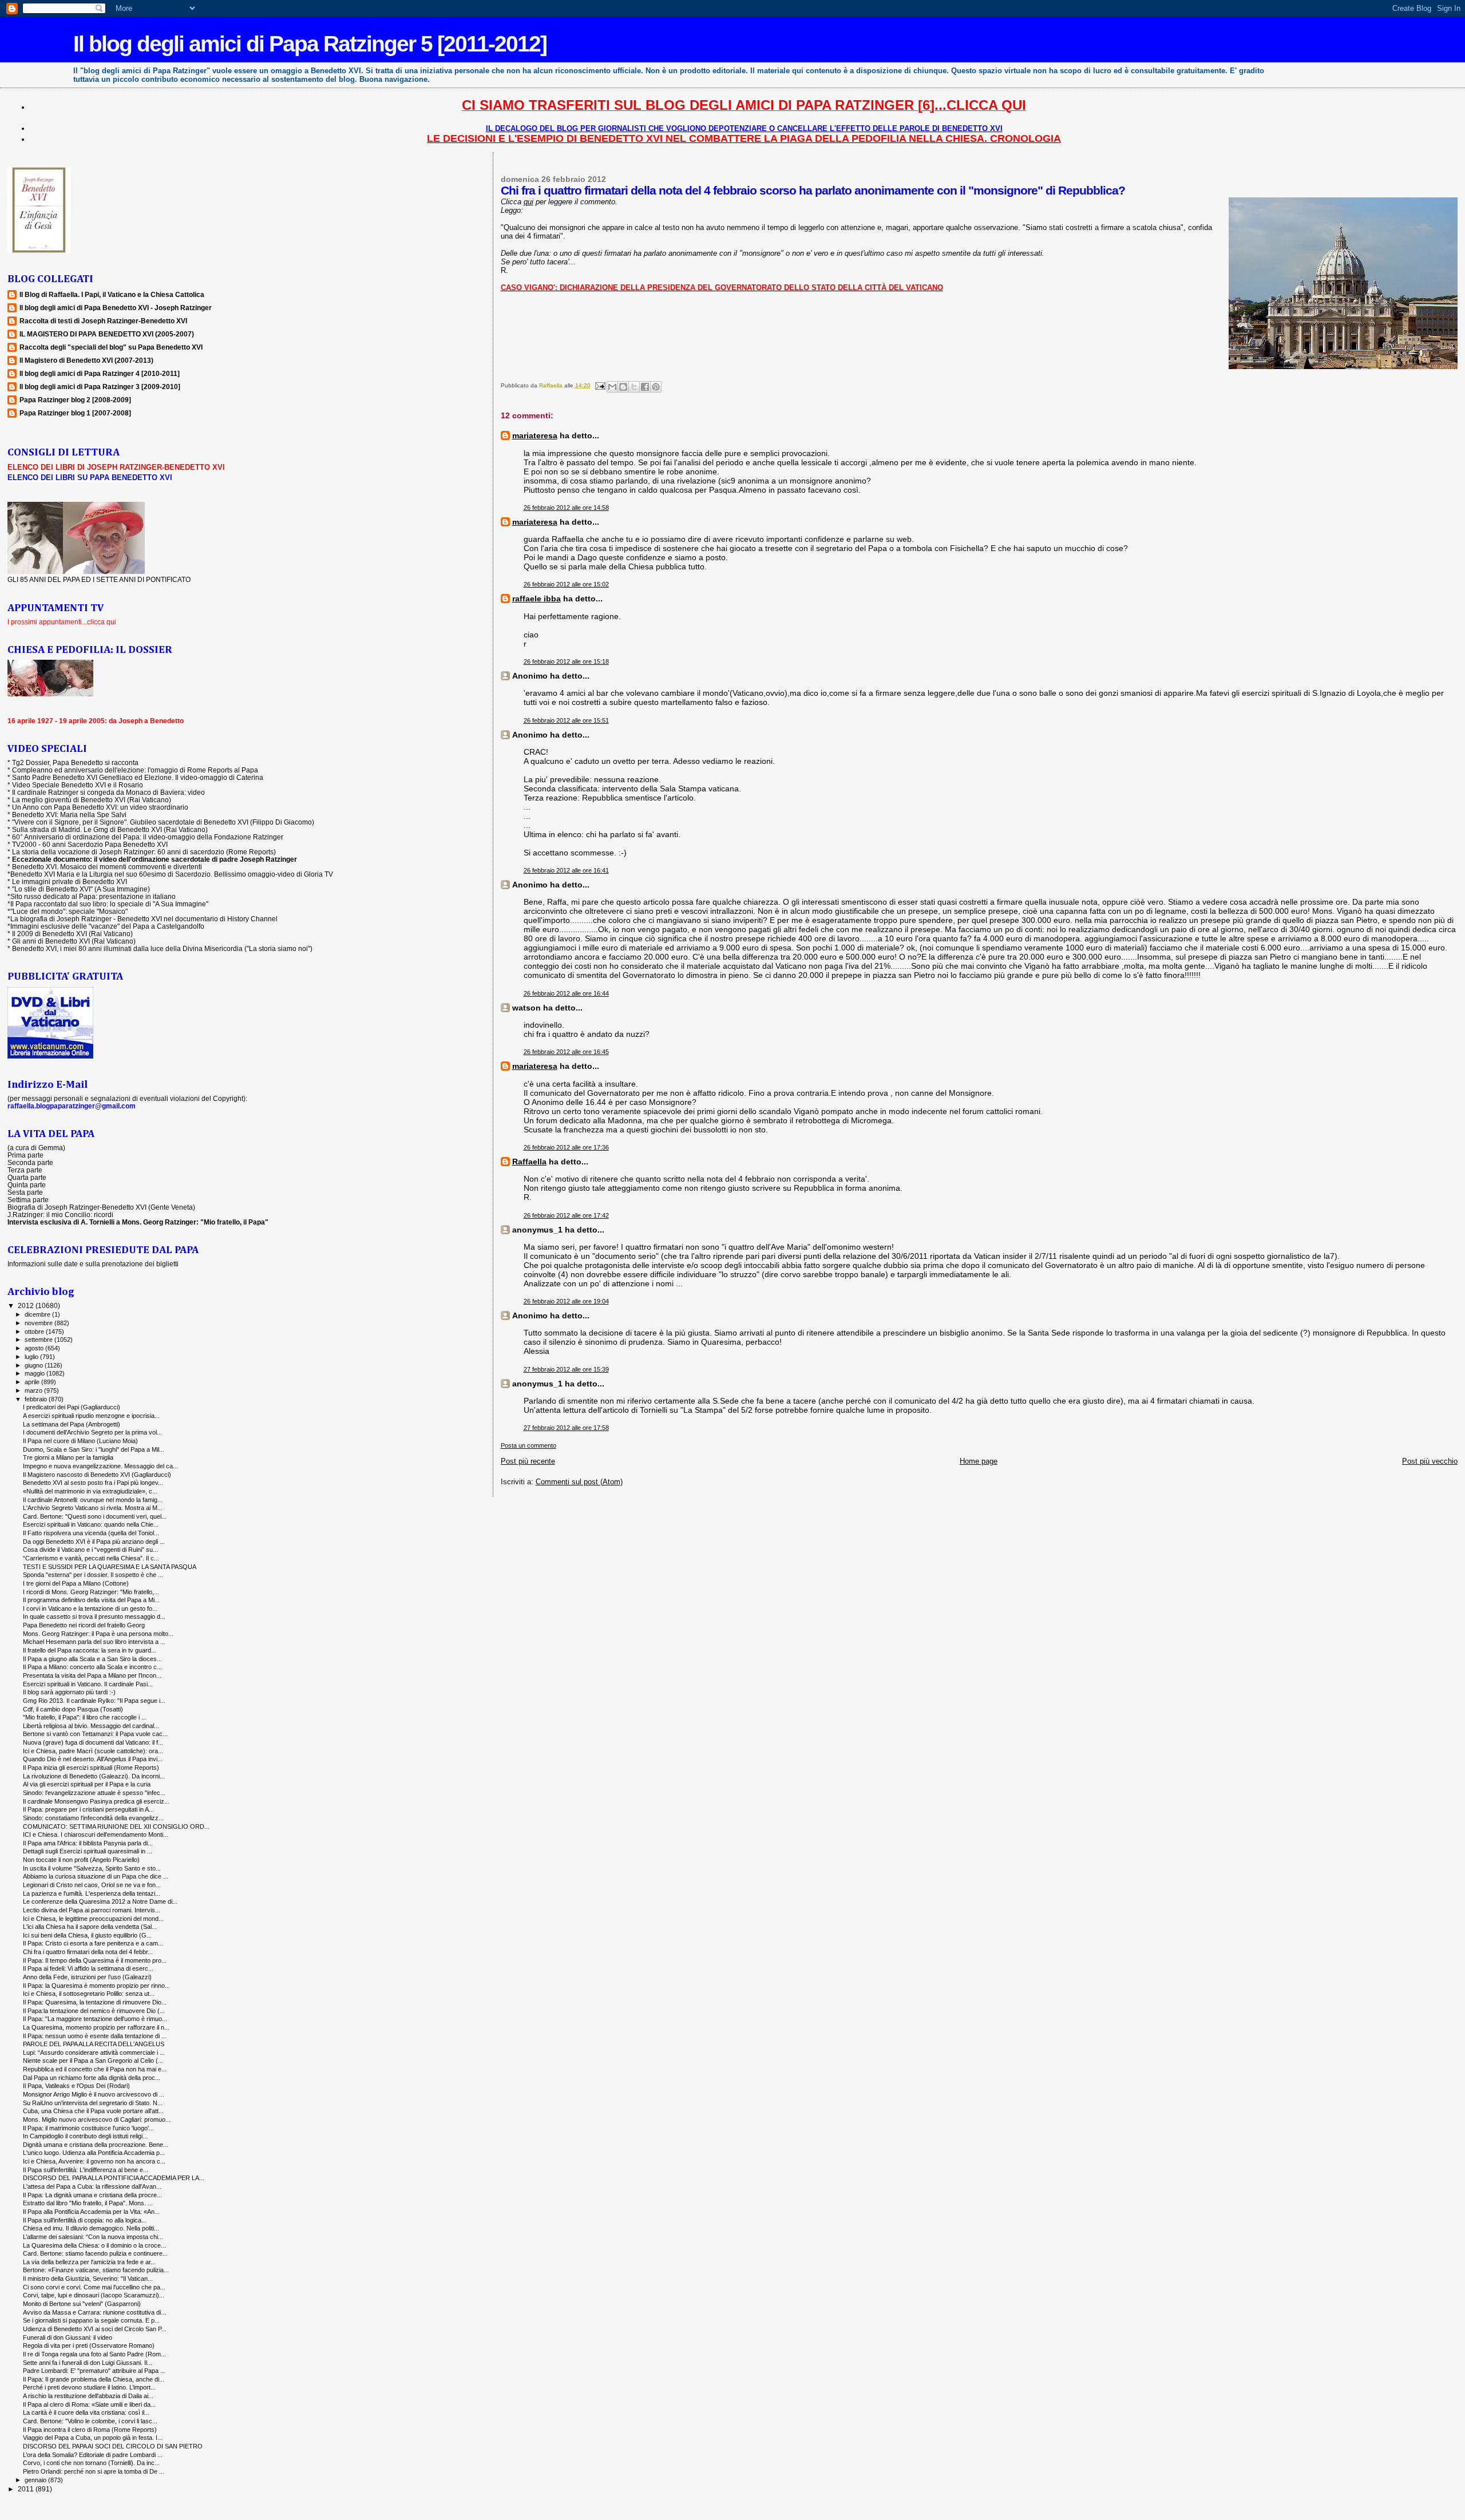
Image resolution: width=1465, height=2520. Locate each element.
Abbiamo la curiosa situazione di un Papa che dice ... (96, 1876)
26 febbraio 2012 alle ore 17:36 (566, 1147)
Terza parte (25, 1170)
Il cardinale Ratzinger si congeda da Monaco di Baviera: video (108, 792)
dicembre (38, 1314)
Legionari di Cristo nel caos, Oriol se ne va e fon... (92, 1885)
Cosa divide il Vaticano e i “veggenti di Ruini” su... (90, 1550)
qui (528, 202)
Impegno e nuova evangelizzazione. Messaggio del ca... (100, 1466)
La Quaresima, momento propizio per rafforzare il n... (96, 2027)
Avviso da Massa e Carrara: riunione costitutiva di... (94, 2312)
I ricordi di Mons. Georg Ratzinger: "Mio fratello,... (91, 1592)
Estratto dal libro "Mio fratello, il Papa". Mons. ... (88, 2203)
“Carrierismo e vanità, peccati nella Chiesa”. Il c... (91, 1558)
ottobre (35, 1332)
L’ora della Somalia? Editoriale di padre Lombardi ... (93, 2455)
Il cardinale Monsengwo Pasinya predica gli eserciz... (96, 1801)
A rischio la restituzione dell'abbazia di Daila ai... (88, 2396)
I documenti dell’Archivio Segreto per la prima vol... (92, 1432)
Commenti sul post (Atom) (579, 1482)
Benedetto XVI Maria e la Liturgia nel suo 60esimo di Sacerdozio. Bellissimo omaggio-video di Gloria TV (172, 874)
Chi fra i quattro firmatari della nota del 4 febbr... (88, 1952)
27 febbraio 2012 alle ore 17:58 (566, 1428)
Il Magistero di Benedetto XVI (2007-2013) (86, 360)
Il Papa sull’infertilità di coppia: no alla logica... (85, 2220)
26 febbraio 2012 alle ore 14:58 (566, 508)
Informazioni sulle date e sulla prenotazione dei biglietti (93, 1264)
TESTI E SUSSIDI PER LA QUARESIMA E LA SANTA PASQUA (110, 1567)
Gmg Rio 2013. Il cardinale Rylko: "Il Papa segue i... (94, 1701)
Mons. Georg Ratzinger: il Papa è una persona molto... (98, 1634)
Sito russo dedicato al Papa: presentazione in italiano (93, 896)
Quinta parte (27, 1185)
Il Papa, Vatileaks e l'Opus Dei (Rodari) (76, 2086)
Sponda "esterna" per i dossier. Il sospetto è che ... (93, 1575)
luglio (32, 1357)
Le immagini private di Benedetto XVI (70, 881)
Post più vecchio (1430, 1461)
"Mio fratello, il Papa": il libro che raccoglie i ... (85, 1717)
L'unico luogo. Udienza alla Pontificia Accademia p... (94, 2153)
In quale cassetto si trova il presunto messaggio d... (94, 1616)
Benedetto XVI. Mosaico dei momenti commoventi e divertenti (107, 867)
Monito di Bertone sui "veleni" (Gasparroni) (82, 2304)
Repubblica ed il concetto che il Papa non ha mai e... (95, 2069)
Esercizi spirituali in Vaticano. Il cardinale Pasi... (88, 1684)
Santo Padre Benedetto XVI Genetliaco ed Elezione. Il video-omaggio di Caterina (138, 777)
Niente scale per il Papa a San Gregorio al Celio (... (93, 2061)
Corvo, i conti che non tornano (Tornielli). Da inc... (91, 2463)
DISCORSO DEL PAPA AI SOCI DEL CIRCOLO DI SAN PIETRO (113, 2446)
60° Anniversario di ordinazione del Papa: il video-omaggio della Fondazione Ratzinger (148, 837)
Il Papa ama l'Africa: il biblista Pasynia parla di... (88, 1843)
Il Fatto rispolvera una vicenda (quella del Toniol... (91, 1533)
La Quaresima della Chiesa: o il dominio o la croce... (94, 2245)
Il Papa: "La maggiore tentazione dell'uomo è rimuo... (95, 2019)
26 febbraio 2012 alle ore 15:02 (566, 584)
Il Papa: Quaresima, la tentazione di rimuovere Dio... (95, 2002)
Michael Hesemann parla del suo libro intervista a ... (94, 1642)
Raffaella (529, 1162)
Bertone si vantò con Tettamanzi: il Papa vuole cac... (95, 1734)
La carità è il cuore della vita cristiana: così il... (86, 2412)
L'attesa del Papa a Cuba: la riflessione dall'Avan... (92, 2186)
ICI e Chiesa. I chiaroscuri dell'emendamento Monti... (96, 1834)
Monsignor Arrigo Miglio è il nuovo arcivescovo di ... (94, 2094)
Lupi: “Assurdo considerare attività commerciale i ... (94, 2053)
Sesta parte (25, 1192)
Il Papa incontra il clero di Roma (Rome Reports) (90, 2430)
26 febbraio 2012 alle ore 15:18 (566, 661)
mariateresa (535, 435)
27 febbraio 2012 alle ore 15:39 (566, 1369)
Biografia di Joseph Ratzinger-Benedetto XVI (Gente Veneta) (101, 1207)
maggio (35, 1373)
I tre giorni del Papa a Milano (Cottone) (76, 1583)
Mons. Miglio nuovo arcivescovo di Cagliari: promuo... (97, 2119)
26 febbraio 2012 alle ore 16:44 (566, 993)
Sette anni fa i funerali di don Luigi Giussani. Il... (88, 2363)
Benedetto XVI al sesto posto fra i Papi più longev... (93, 1483)
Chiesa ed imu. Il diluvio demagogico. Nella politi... (91, 2228)
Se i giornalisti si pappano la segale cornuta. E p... (91, 2320)
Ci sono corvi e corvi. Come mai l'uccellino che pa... (94, 2287)
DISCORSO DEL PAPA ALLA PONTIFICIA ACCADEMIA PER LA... (114, 2178)
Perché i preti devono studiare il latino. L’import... (89, 2387)
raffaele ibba (536, 599)
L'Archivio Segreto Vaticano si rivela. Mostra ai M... (93, 1508)
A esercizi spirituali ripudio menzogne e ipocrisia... (91, 1416)
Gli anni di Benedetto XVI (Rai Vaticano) (74, 941)
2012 (27, 1305)
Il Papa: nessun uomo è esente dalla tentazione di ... (95, 2036)
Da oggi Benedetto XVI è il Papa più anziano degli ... (94, 1542)
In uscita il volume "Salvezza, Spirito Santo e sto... (92, 1868)
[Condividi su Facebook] (645, 387)
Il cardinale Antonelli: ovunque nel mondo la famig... (93, 1500)
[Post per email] (600, 385)
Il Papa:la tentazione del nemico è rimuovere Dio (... (94, 2011)
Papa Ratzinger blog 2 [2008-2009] (75, 400)
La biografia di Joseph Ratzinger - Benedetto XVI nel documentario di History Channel (144, 919)
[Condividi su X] (634, 387)
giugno (35, 1365)
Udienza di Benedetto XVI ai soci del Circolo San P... (95, 2329)
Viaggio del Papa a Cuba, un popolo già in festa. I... (93, 2438)
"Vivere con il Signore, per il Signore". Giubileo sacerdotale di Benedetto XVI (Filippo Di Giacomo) (163, 822)
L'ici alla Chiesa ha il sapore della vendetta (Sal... (90, 1927)
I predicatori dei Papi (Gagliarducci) (72, 1407)
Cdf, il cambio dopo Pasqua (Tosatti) (73, 1709)
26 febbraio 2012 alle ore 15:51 (566, 720)
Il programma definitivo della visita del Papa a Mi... (91, 1600)
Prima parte (25, 1155)
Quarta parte (27, 1177)
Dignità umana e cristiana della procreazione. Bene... (96, 2145)
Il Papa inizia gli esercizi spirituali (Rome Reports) (91, 1768)
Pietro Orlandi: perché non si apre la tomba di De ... (94, 2471)
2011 (27, 2489)
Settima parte (28, 1200)
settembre (39, 1340)
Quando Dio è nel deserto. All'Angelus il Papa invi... (93, 1759)
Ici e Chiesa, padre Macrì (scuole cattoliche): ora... (93, 1751)
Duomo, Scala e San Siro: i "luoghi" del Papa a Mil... (94, 1449)
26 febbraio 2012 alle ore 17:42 (566, 1215)
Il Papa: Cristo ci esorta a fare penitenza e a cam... (93, 1943)
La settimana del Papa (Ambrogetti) (72, 1424)
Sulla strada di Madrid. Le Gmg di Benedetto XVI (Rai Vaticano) (110, 829)
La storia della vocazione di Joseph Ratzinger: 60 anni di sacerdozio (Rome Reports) (144, 852)
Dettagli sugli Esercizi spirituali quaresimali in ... (88, 1851)
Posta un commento (528, 1445)
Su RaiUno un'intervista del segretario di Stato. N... (93, 2103)
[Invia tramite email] (612, 387)
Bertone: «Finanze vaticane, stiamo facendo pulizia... (96, 2270)
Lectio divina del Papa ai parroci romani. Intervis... (92, 1910)
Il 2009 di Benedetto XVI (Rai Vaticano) (72, 934)
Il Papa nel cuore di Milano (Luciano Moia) (80, 1441)
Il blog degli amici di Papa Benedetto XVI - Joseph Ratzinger (116, 308)
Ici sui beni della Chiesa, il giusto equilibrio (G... (87, 1935)
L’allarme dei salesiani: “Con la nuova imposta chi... (93, 2237)
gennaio (36, 2480)
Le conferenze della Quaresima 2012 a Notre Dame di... (100, 1901)
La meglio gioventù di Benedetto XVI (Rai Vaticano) (92, 800)
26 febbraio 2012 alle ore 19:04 (566, 1301)
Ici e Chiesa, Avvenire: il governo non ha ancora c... (94, 2161)
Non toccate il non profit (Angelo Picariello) (81, 1860)
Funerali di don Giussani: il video (68, 2337)
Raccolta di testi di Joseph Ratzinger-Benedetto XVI (103, 321)
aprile (33, 1382)
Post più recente (528, 1461)
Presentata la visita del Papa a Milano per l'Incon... (92, 1675)
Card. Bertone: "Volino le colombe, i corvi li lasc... (90, 2421)
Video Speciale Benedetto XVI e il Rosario (78, 785)
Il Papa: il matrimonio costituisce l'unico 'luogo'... (88, 2128)
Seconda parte (30, 1162)
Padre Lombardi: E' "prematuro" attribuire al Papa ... (94, 2371)
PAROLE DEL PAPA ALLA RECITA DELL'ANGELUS (94, 2044)
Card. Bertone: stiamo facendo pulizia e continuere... (95, 2253)
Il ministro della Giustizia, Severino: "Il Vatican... (88, 2279)
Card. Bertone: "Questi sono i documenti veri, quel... (95, 1516)
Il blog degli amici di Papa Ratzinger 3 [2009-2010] (100, 387)
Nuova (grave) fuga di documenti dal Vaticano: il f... (93, 1742)
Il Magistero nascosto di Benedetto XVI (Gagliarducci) (97, 1475)
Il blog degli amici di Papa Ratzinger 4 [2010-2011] (100, 373)
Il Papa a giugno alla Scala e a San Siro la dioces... (92, 1659)
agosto (35, 1348)
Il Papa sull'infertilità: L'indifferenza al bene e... (86, 2170)
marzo (34, 1390)
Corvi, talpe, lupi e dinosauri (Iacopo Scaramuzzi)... (94, 2295)
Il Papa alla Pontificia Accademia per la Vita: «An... (91, 2212)
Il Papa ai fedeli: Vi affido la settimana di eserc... (88, 1968)
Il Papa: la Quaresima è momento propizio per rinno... (96, 1986)
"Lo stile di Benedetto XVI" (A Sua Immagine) (81, 889)
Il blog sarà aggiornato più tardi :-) (69, 1692)
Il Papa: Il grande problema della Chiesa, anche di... (94, 2379)
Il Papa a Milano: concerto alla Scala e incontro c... (92, 1667)
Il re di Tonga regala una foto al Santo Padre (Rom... (94, 2354)
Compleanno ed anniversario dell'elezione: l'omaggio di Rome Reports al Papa (135, 770)
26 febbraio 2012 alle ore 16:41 (566, 870)
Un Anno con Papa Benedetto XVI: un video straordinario (100, 807)
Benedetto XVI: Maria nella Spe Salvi (69, 815)
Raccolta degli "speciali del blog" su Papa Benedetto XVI (111, 347)
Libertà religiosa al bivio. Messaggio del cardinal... (91, 1726)
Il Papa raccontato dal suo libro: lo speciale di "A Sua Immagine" (109, 904)
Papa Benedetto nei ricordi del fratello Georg (84, 1625)
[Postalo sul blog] (623, 387)
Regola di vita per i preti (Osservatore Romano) (89, 2345)
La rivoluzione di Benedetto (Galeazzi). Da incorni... (94, 1776)
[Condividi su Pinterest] (656, 387)
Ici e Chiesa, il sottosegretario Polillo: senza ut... (89, 1994)
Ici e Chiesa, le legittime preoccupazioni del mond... (93, 1919)
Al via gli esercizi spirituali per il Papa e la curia (87, 1784)
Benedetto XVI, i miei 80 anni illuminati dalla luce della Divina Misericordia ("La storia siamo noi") (162, 948)
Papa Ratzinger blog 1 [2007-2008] (75, 413)
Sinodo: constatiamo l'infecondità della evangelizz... (93, 1818)
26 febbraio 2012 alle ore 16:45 (566, 1052)
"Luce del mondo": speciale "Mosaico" (69, 911)
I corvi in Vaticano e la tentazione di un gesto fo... (90, 1608)
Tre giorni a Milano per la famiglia (68, 1457)
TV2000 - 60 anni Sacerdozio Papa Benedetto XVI (90, 844)
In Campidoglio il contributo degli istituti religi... (85, 2136)
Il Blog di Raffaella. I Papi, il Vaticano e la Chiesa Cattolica (112, 294)
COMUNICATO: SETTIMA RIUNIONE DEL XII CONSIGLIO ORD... (116, 1826)
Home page (979, 1461)
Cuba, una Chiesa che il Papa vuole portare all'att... (93, 2111)
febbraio (37, 1399)
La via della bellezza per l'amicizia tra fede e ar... (89, 2262)
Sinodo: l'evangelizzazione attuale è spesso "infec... (94, 1793)
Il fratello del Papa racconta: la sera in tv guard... (90, 1650)
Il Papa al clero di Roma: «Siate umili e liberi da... (89, 2404)
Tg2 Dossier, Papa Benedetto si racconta (75, 762)
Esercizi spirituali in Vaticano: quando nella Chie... (91, 1524)
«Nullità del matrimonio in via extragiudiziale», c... (90, 1491)
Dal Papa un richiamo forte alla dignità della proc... (92, 2078)
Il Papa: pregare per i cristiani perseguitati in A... (88, 1809)
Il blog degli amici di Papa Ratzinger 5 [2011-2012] (310, 44)
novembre (39, 1323)
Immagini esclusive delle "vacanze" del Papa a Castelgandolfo (107, 926)
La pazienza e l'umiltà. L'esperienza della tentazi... (92, 1893)
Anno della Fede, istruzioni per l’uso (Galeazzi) (87, 1977)
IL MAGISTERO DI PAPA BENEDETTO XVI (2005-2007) (107, 334)
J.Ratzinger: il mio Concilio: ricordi (60, 1215)
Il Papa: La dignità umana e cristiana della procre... (92, 2195)
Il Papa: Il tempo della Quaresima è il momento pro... (95, 1960)
